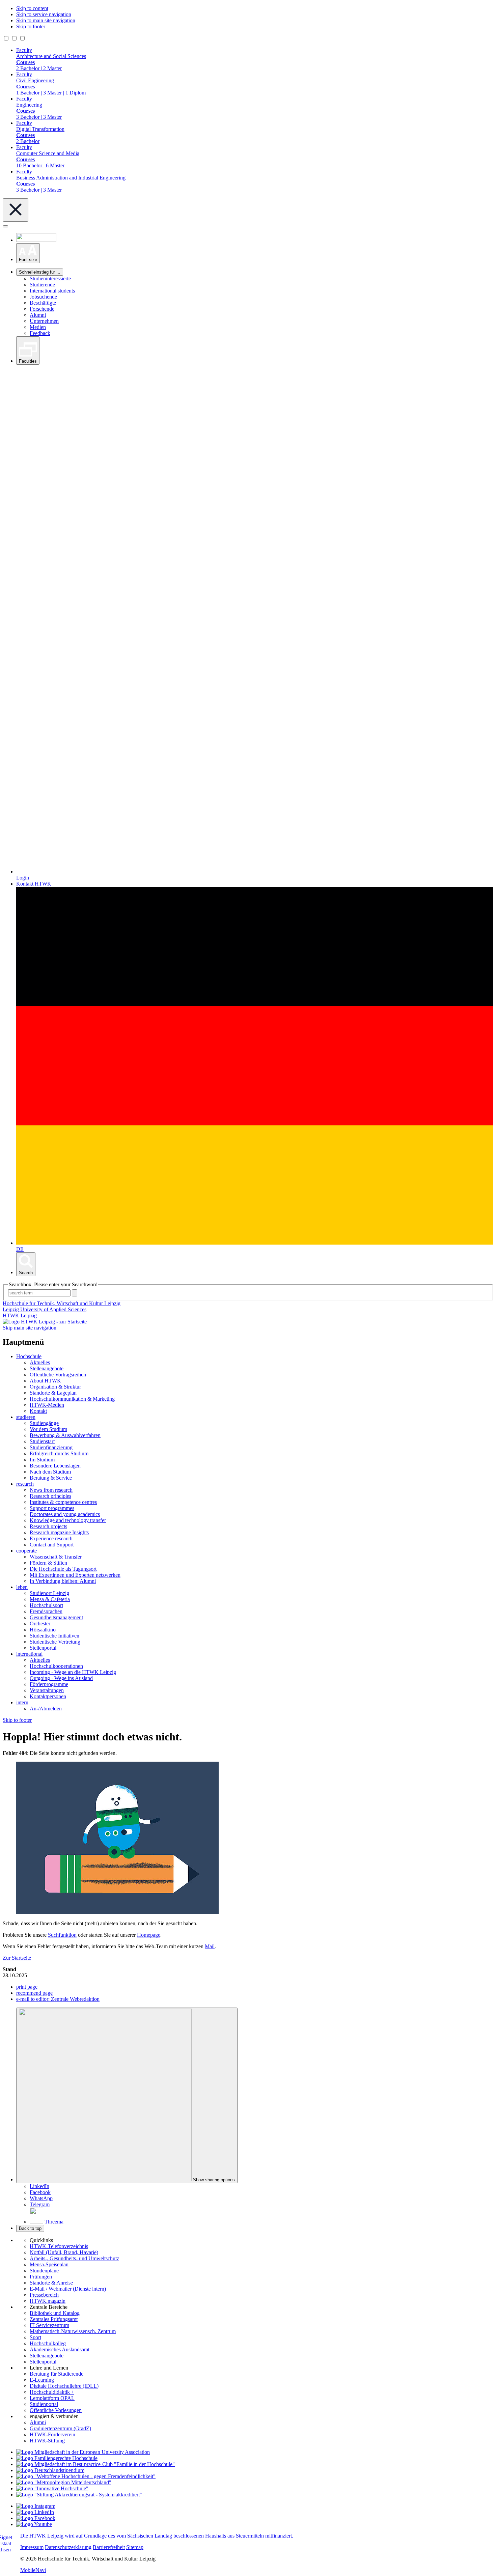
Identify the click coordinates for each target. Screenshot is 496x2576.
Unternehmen (44, 321)
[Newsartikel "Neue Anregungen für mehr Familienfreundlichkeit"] (95, 2464)
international (29, 1654)
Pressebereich (44, 2295)
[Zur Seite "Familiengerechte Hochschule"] (57, 2458)
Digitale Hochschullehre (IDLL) (64, 2386)
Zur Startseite (17, 1958)
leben (22, 1587)
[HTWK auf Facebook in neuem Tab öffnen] (36, 2518)
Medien (38, 327)
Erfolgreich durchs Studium (59, 1453)
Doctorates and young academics (65, 1514)
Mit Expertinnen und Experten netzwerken (75, 1575)
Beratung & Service (51, 1478)
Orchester (40, 1623)
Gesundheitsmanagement (56, 1617)
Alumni (38, 315)
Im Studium (42, 1460)
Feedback (40, 333)
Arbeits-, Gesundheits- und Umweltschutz (74, 2258)
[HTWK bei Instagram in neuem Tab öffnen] (36, 2506)
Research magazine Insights (59, 1532)
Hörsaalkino (43, 1630)
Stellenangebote (47, 1368)
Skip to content (32, 8)
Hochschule (29, 1356)
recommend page (34, 1993)
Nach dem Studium (50, 1472)
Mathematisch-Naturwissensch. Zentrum (73, 2331)
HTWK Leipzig (20, 1315)
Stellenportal (43, 1648)
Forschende (42, 309)
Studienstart (42, 1441)
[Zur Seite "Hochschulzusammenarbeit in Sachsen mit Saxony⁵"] (52, 2488)
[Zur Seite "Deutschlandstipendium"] (50, 2470)
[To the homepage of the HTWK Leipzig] (45, 1322)
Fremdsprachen (46, 1611)
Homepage (149, 1935)
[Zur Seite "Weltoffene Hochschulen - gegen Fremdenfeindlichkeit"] (86, 2476)
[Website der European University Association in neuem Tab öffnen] (83, 2452)
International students (52, 291)
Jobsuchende (43, 297)
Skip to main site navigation (46, 20)
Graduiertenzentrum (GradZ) (60, 2428)
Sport (35, 2337)
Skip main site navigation (30, 1328)
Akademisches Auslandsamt (60, 2349)
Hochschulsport (46, 1605)
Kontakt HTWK (34, 884)
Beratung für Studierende (57, 2374)
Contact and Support (52, 1545)
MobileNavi (33, 2570)
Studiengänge (44, 1423)
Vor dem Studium (48, 1429)
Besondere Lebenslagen (55, 1466)
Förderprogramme (49, 1684)
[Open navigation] (5, 226)
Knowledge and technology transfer (68, 1520)
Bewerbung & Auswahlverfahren (65, 1435)
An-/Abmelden (46, 1709)
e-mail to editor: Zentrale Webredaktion (58, 1999)
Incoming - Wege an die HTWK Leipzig (73, 1672)
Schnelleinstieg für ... (40, 272)
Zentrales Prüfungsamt (54, 2319)
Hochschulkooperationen (56, 1666)
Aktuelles (40, 1362)
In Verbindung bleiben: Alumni (63, 1581)
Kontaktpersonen (48, 1696)
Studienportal (44, 2404)
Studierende (42, 285)
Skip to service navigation (44, 14)
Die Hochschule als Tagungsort (63, 1569)
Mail (210, 1946)
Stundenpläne (44, 2271)
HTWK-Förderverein (52, 2434)
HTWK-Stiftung (47, 2441)
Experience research (51, 1538)
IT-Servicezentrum (49, 2325)
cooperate (26, 1551)
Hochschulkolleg (48, 2343)
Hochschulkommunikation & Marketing (72, 1399)
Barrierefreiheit (109, 2547)
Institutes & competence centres (63, 1502)
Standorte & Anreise (51, 2283)
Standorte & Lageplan (53, 1393)
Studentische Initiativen (54, 1636)
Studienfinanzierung (51, 1447)
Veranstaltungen (47, 1690)
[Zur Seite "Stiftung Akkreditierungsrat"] (79, 2495)
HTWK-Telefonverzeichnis (59, 2246)
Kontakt (38, 1411)
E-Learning (42, 2380)
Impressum (32, 2547)
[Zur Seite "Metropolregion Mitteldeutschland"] (64, 2482)
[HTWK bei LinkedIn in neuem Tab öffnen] (35, 2512)
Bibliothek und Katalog (55, 2313)
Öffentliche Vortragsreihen (58, 1375)
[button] (28, 253)
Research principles (50, 1496)
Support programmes (52, 1508)
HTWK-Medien (47, 1405)
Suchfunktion (62, 1935)
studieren (26, 1417)
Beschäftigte (43, 303)
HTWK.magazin (48, 2301)
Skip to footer (31, 26)
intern (22, 1702)
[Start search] (75, 1293)
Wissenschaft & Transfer (56, 1557)
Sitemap (135, 2547)
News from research (51, 1490)
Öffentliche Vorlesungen (56, 2410)
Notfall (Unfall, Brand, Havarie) (64, 2252)
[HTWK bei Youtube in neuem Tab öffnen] (34, 2524)
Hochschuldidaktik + (52, 2392)
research (25, 1484)
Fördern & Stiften (48, 1563)
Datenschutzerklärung (68, 2547)
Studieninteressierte (50, 278)
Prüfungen (41, 2277)
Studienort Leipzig (49, 1593)
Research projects (48, 1526)
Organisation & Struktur (55, 1387)
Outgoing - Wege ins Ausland (61, 1678)
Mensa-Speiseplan (49, 2264)
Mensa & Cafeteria (50, 1599)
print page (27, 1987)
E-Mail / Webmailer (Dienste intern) (68, 2289)
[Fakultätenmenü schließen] (16, 210)
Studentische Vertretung (55, 1642)
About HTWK (45, 1381)
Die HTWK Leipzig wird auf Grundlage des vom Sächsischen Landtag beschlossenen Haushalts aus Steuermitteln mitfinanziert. (157, 2536)
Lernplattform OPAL (52, 2398)
